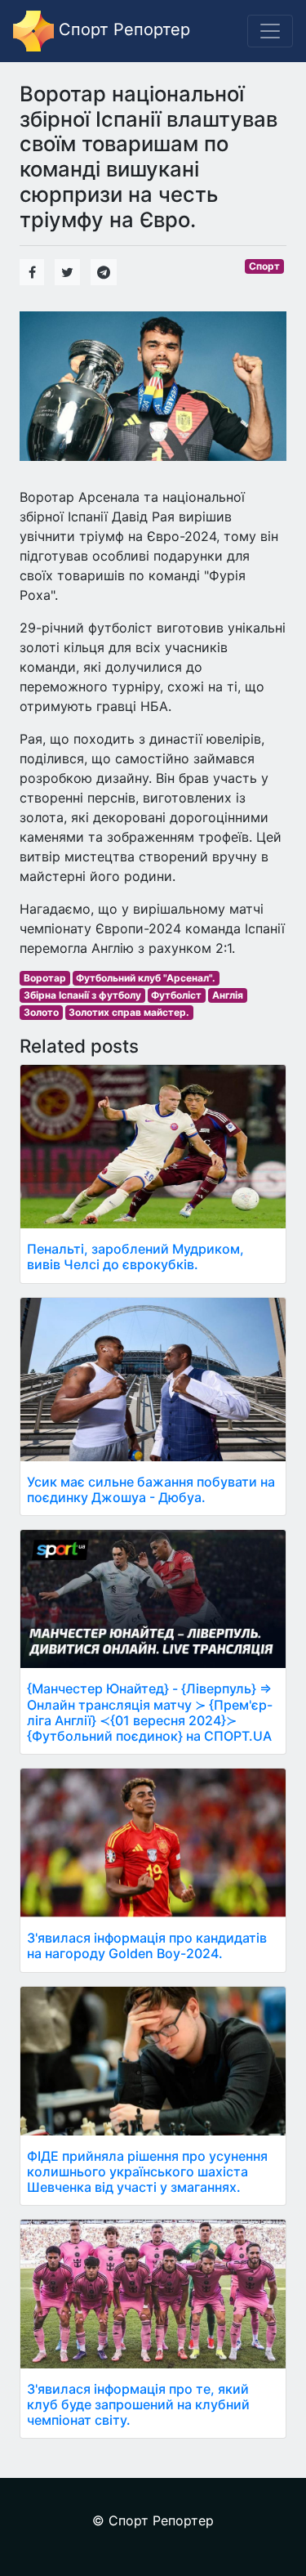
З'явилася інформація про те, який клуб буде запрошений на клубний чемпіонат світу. (138, 2404)
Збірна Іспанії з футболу (82, 995)
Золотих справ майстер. (129, 1012)
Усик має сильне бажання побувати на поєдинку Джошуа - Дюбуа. (151, 1489)
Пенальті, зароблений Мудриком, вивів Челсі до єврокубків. (135, 1257)
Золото (41, 1012)
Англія (228, 995)
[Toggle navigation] (270, 31)
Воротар (45, 978)
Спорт (264, 266)
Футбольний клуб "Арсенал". (146, 978)
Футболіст (176, 995)
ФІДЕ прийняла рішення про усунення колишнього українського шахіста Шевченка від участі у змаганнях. (147, 2171)
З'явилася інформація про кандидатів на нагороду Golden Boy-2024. (147, 1945)
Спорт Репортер (122, 29)
